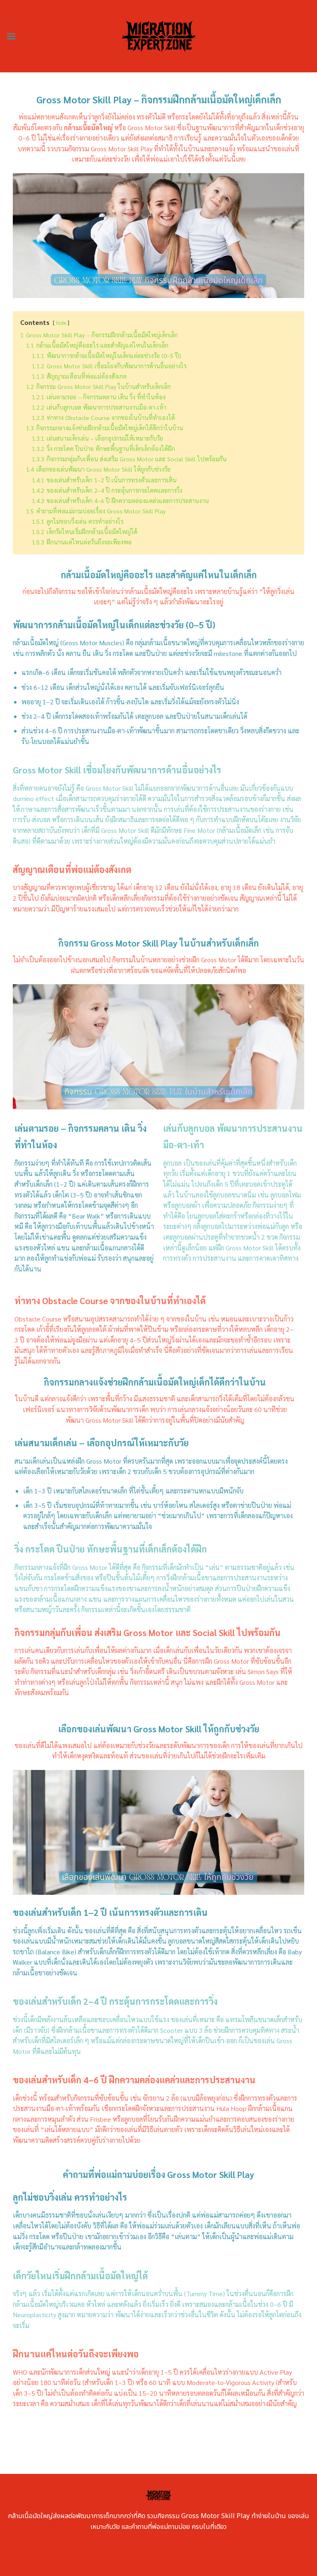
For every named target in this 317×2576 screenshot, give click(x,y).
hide (61, 323)
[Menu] (11, 36)
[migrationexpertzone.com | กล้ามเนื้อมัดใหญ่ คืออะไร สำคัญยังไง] (159, 36)
